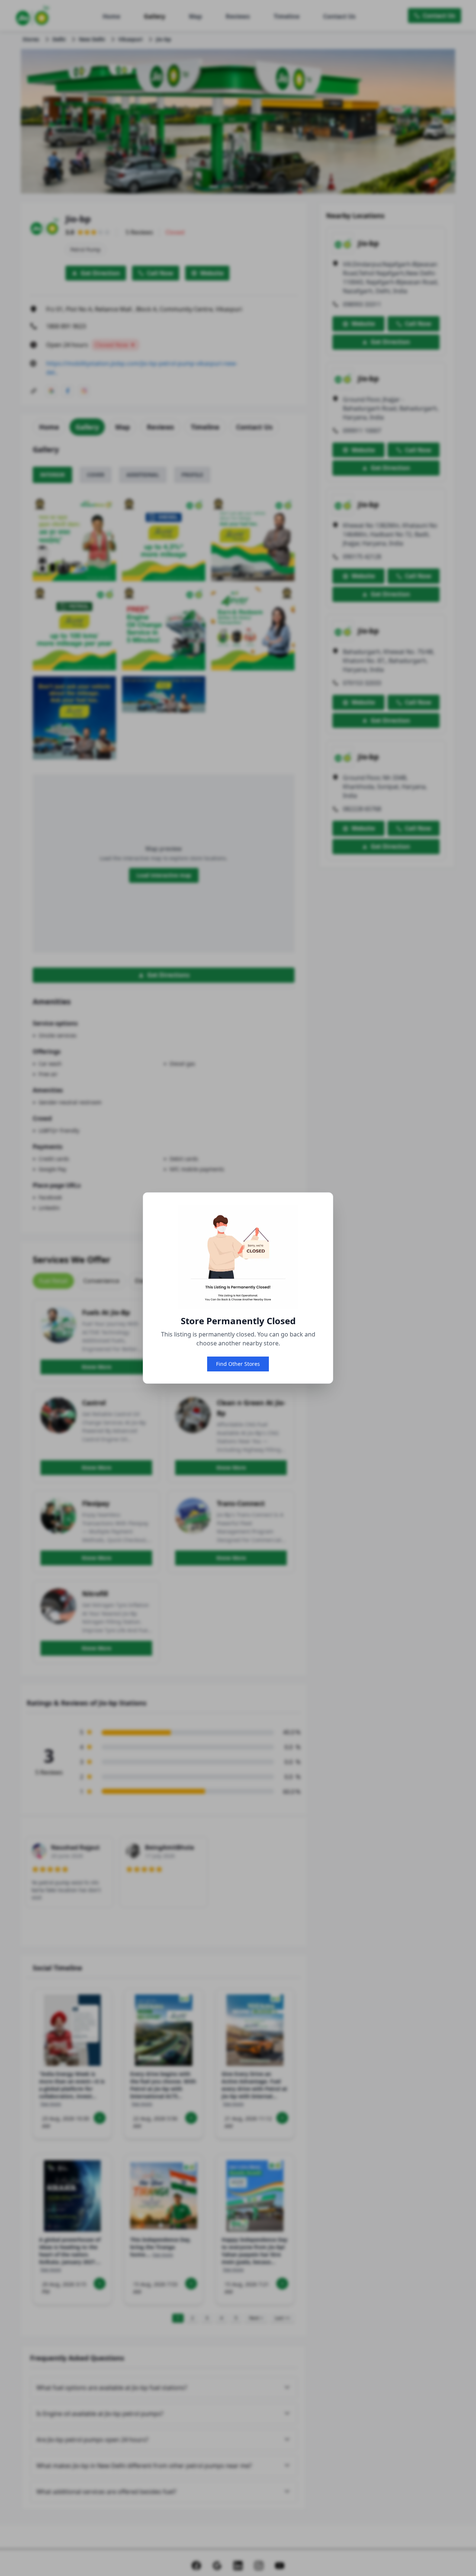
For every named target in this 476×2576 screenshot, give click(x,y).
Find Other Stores (238, 1364)
